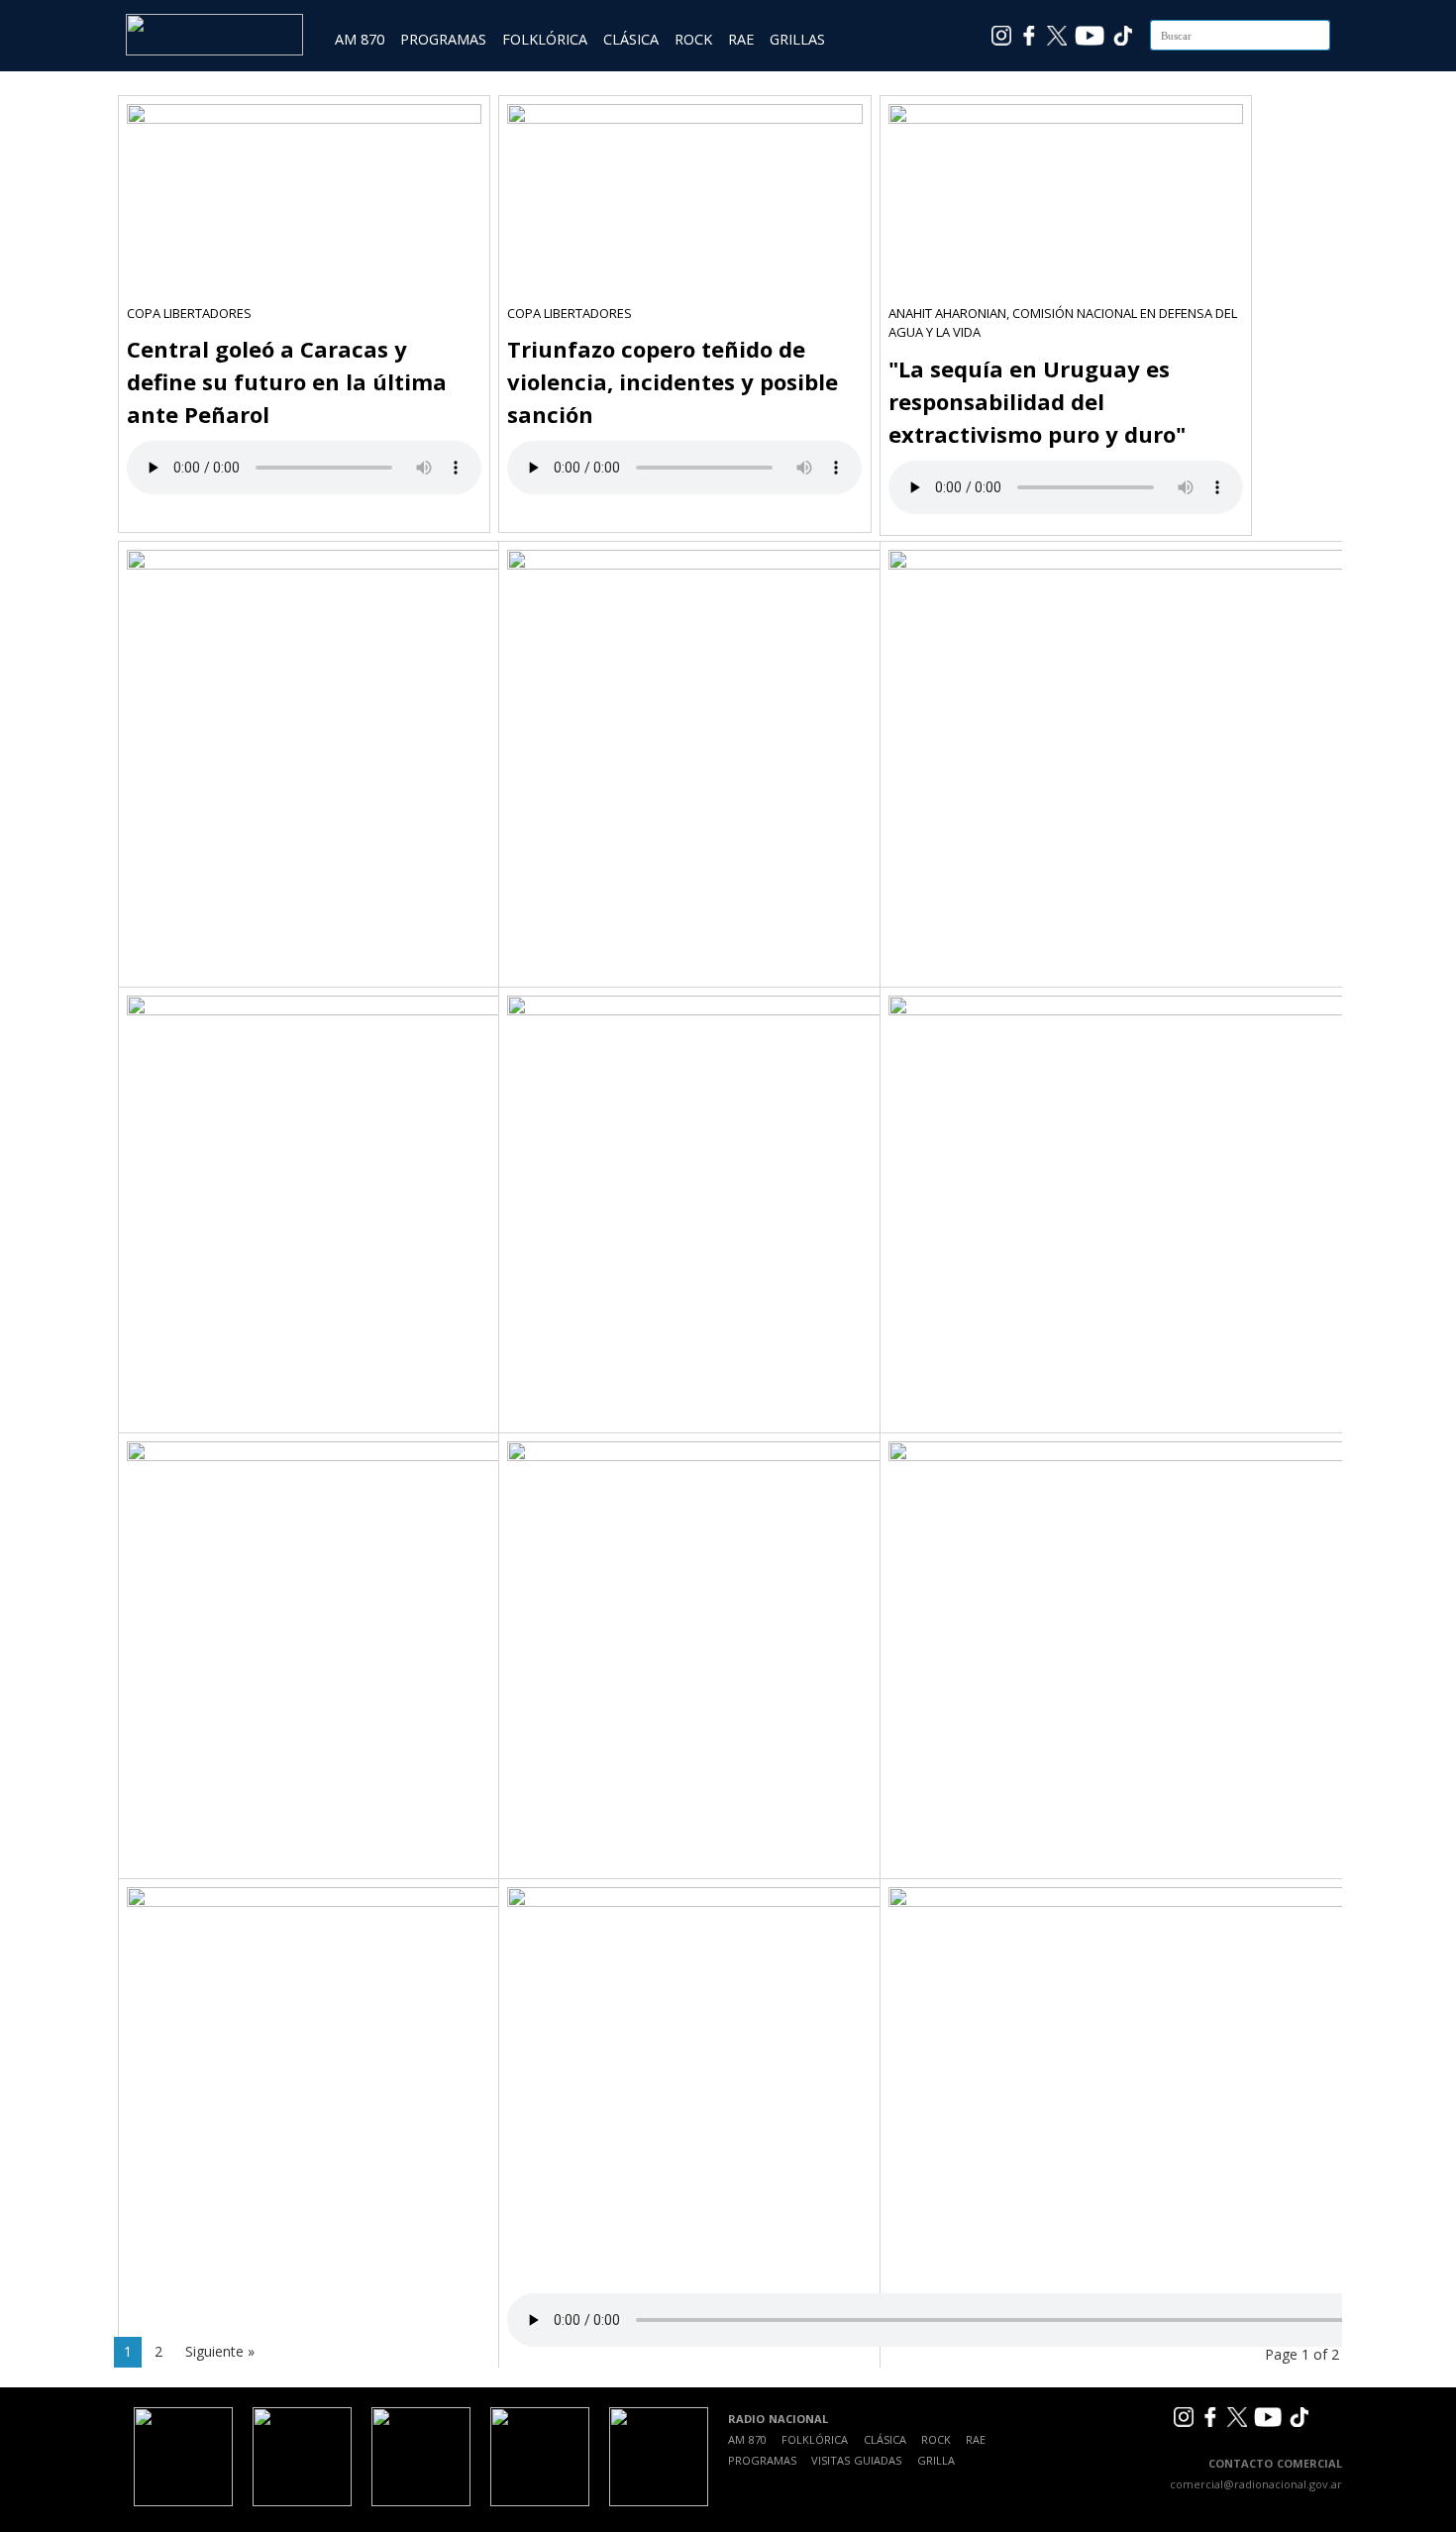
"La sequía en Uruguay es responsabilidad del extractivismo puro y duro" (1037, 401)
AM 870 (360, 39)
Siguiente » (220, 2351)
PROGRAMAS (443, 39)
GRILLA (936, 2460)
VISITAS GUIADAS (856, 2460)
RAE (741, 39)
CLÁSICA (631, 39)
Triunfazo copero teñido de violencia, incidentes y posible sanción (673, 381)
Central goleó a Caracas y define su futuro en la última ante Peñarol (287, 381)
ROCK (693, 39)
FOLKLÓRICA (545, 39)
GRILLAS (797, 39)
